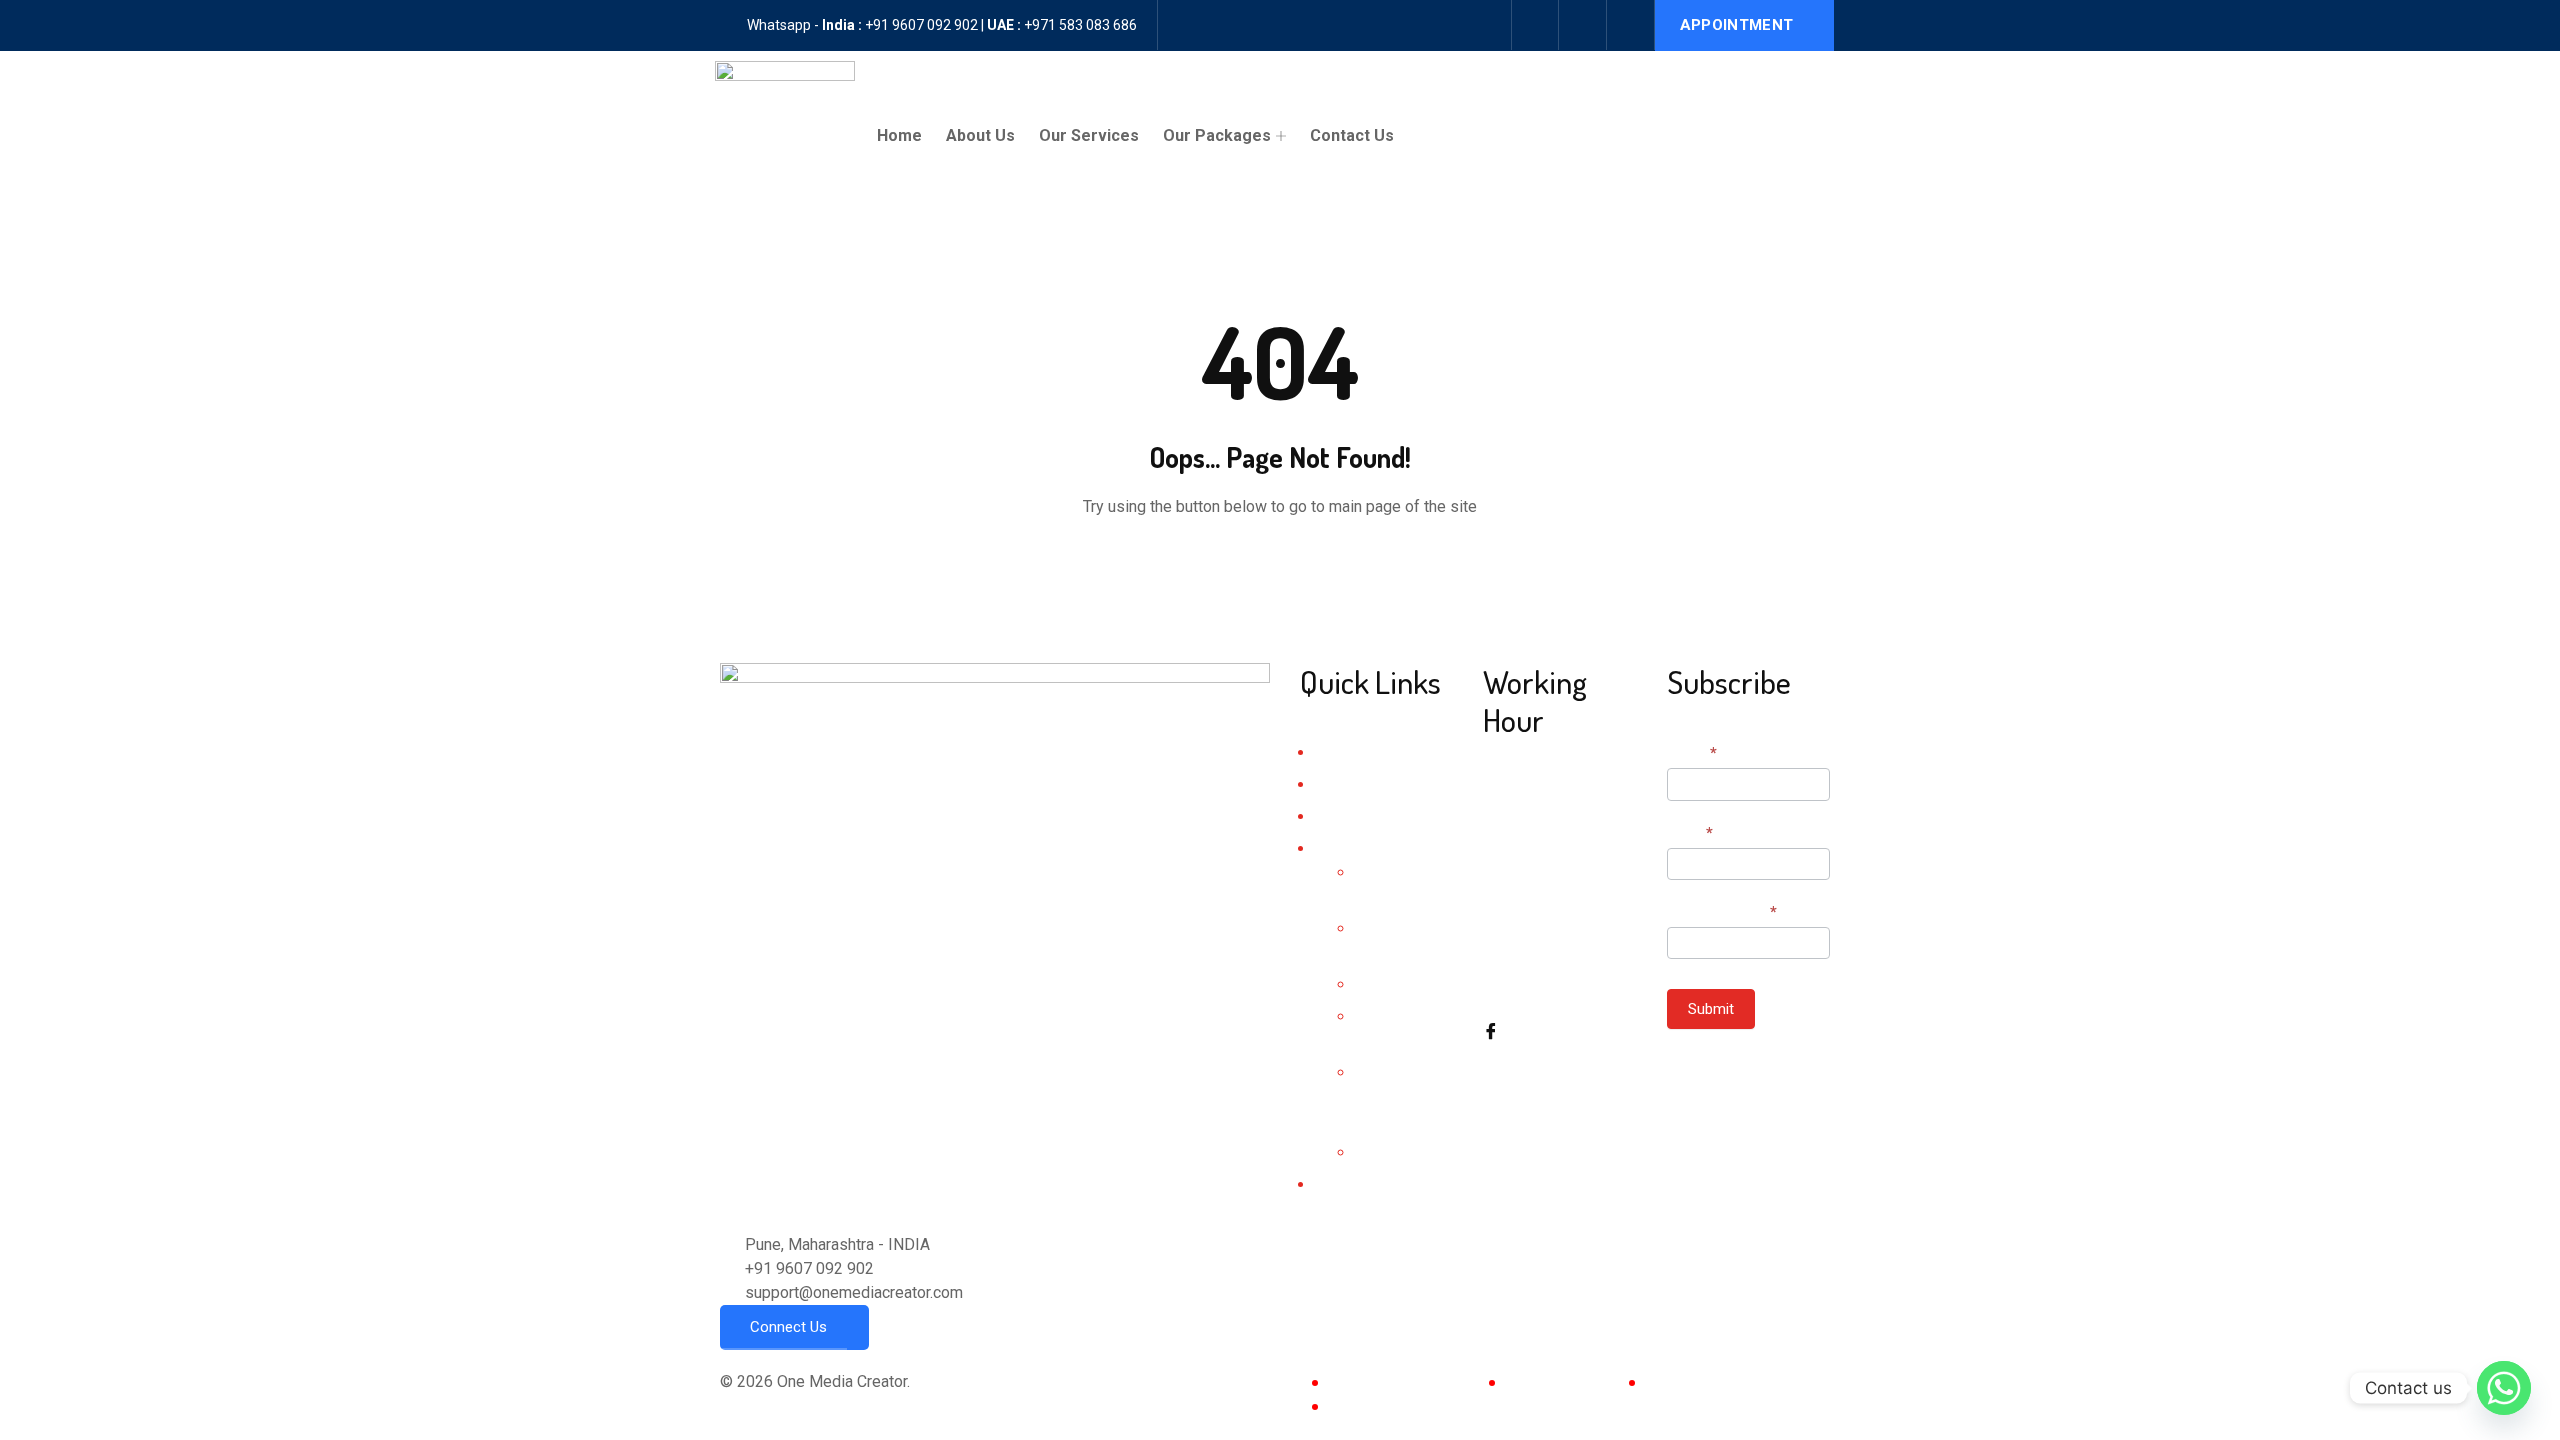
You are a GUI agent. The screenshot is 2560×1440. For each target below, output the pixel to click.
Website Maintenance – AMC (1403, 1097)
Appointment (1736, 25)
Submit (1711, 1009)
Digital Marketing (1408, 985)
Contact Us (1352, 135)
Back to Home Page (1280, 567)
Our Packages (1217, 135)
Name (1692, 753)
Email (1690, 833)
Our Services (1089, 135)
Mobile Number (1722, 912)
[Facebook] (1535, 25)
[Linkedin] (1631, 25)
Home (899, 135)
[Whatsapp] (2504, 1388)
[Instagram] (1583, 25)
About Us (980, 135)
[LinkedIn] (1564, 1078)
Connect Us (788, 1327)
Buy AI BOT (1392, 1153)
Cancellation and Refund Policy (1438, 1405)
